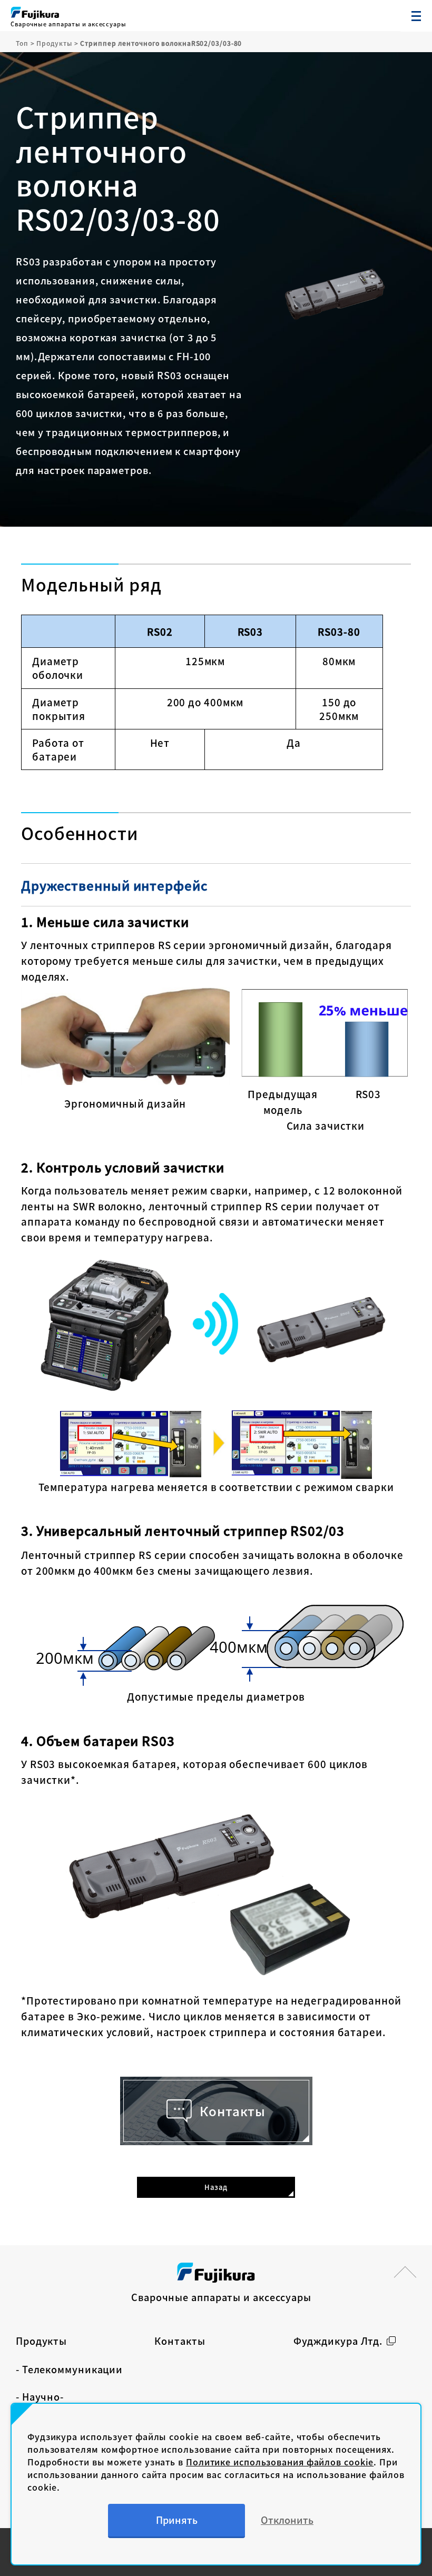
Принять (177, 2520)
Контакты (180, 2341)
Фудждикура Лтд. (338, 2341)
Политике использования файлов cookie (280, 2462)
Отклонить (287, 2520)
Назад (216, 2187)
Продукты (41, 2341)
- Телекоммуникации (69, 2369)
